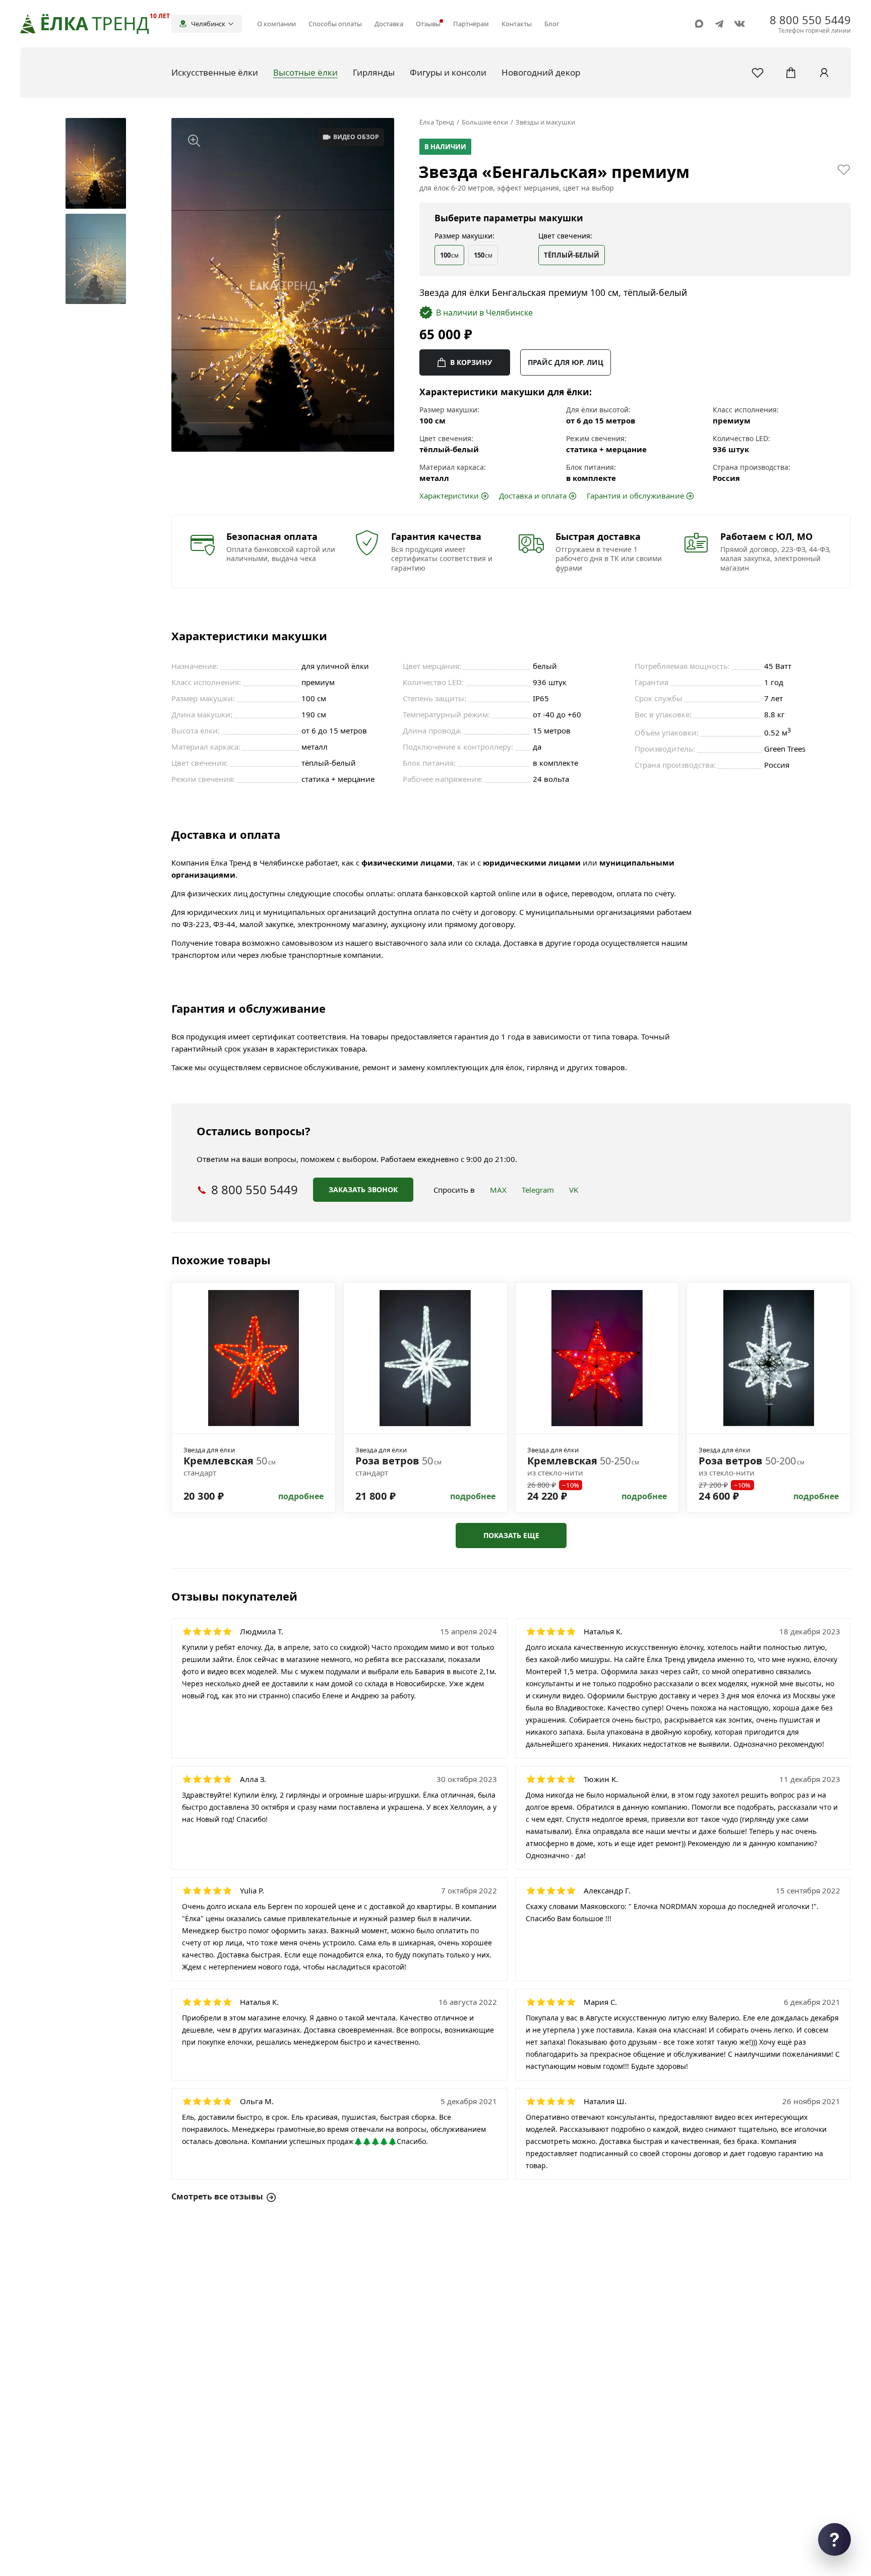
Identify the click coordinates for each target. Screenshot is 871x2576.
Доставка (389, 24)
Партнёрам (471, 24)
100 (449, 255)
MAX (498, 1190)
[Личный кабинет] (824, 73)
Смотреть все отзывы (217, 2197)
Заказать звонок (363, 1189)
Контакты (517, 24)
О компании (276, 24)
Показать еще (511, 1535)
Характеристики (449, 496)
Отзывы (428, 24)
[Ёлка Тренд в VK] (739, 24)
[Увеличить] (194, 141)
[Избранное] (758, 73)
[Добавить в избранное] (844, 169)
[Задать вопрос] (834, 2539)
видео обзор (356, 137)
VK (574, 1190)
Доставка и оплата (533, 496)
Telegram (538, 1190)
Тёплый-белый (572, 255)
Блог (552, 24)
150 (483, 255)
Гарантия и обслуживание (635, 496)
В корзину (471, 362)
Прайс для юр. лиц (566, 362)
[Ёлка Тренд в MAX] (699, 24)
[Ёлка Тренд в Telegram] (719, 24)
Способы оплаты (335, 24)
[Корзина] (791, 73)
